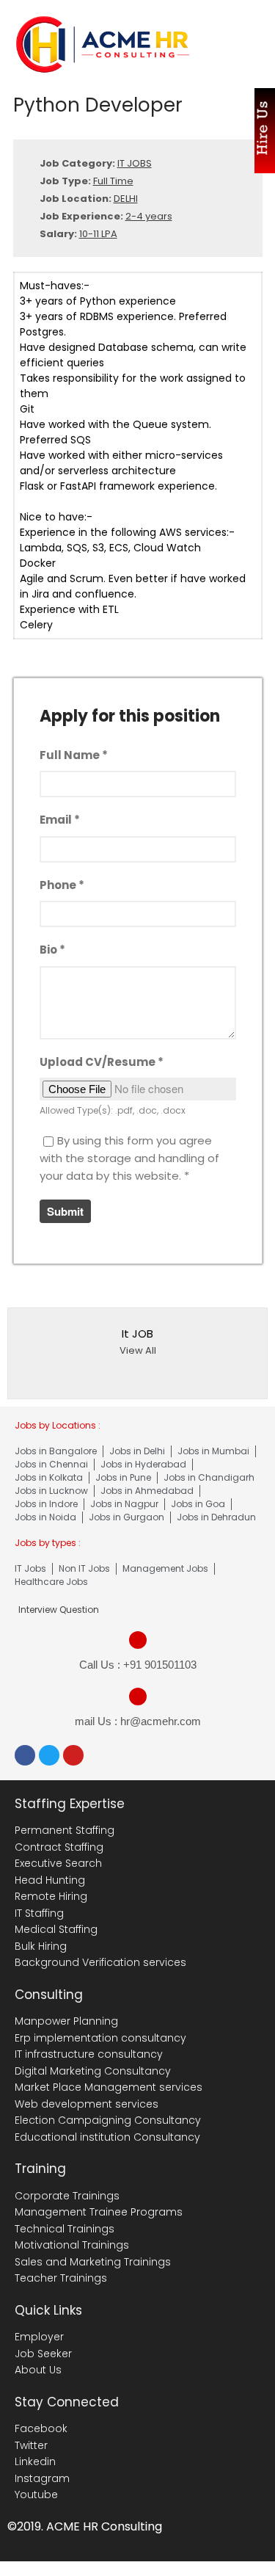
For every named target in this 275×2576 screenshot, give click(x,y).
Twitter (31, 2445)
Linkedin (35, 2461)
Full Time (113, 181)
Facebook (41, 2428)
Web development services (87, 2104)
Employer (39, 2337)
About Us (38, 2370)
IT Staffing (39, 1913)
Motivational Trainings (72, 2245)
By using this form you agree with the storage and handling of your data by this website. (129, 1158)
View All (138, 1350)
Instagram (42, 2478)
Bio (52, 950)
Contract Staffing (59, 1847)
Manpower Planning (66, 2021)
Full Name (74, 755)
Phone (62, 885)
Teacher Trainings (61, 2278)
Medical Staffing (56, 1929)
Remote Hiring (51, 1896)
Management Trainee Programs (99, 2212)
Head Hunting (50, 1880)
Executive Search (58, 1863)
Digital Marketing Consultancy (93, 2071)
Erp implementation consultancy (100, 2038)
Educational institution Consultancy (107, 2137)
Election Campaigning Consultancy (108, 2120)
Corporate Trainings (67, 2196)
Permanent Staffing (65, 1830)
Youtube (36, 2495)
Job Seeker (43, 2354)
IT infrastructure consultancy (89, 2054)
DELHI (126, 199)
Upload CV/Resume (102, 1062)
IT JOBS (135, 163)
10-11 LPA (98, 234)
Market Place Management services (109, 2087)
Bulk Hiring (41, 1946)
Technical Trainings (65, 2229)
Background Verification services (100, 1962)
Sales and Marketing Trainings (93, 2262)
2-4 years (149, 216)
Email (60, 820)
